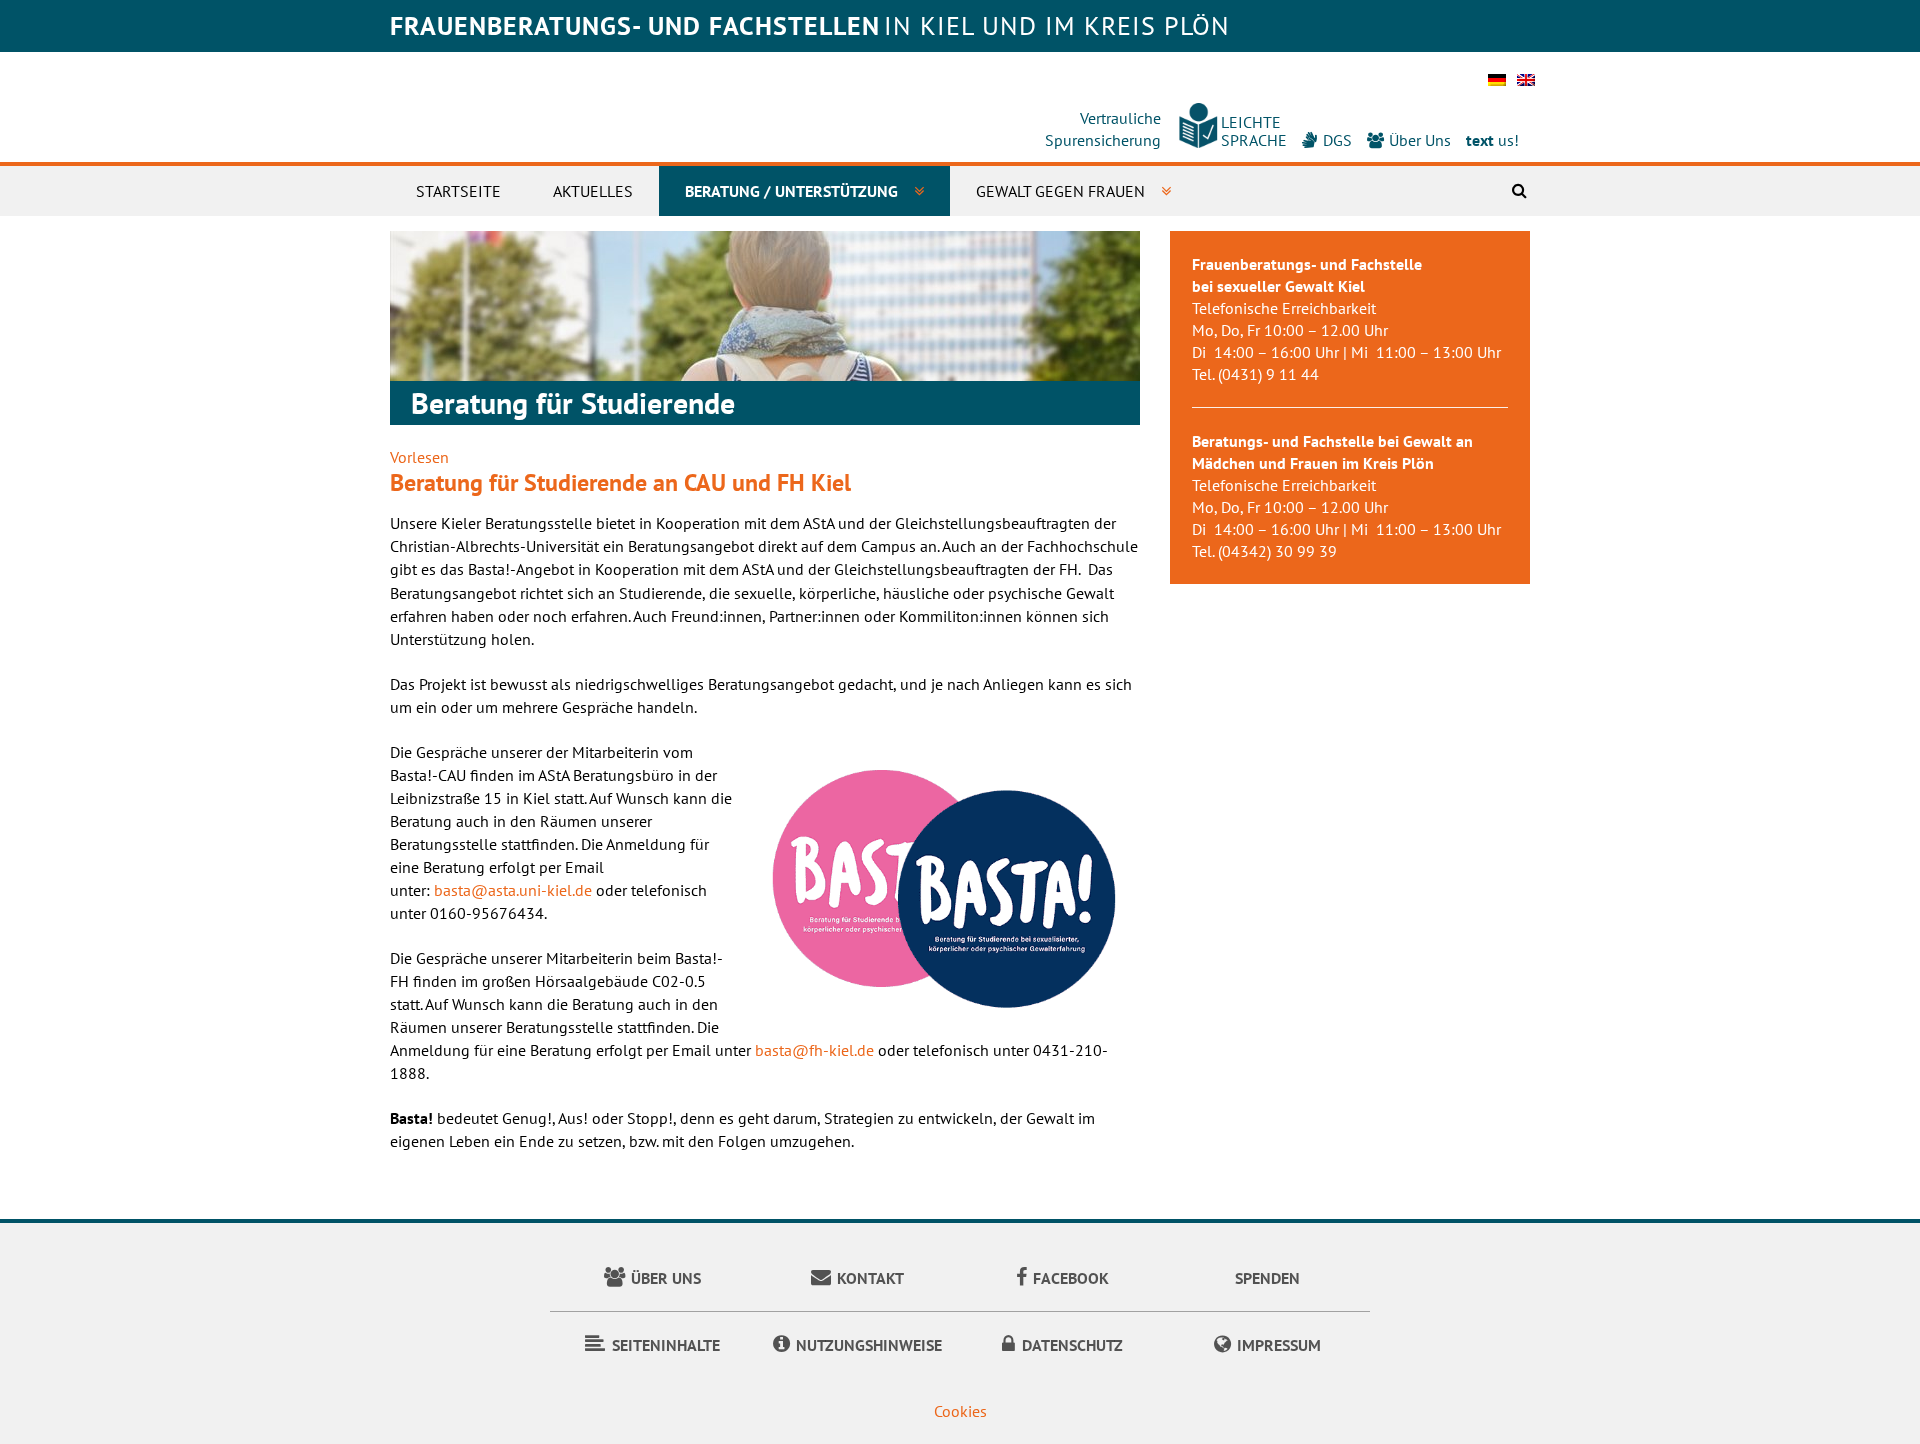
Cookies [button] (960, 1411)
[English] (1526, 86)
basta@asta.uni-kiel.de (513, 890)
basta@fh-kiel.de (814, 1050)
